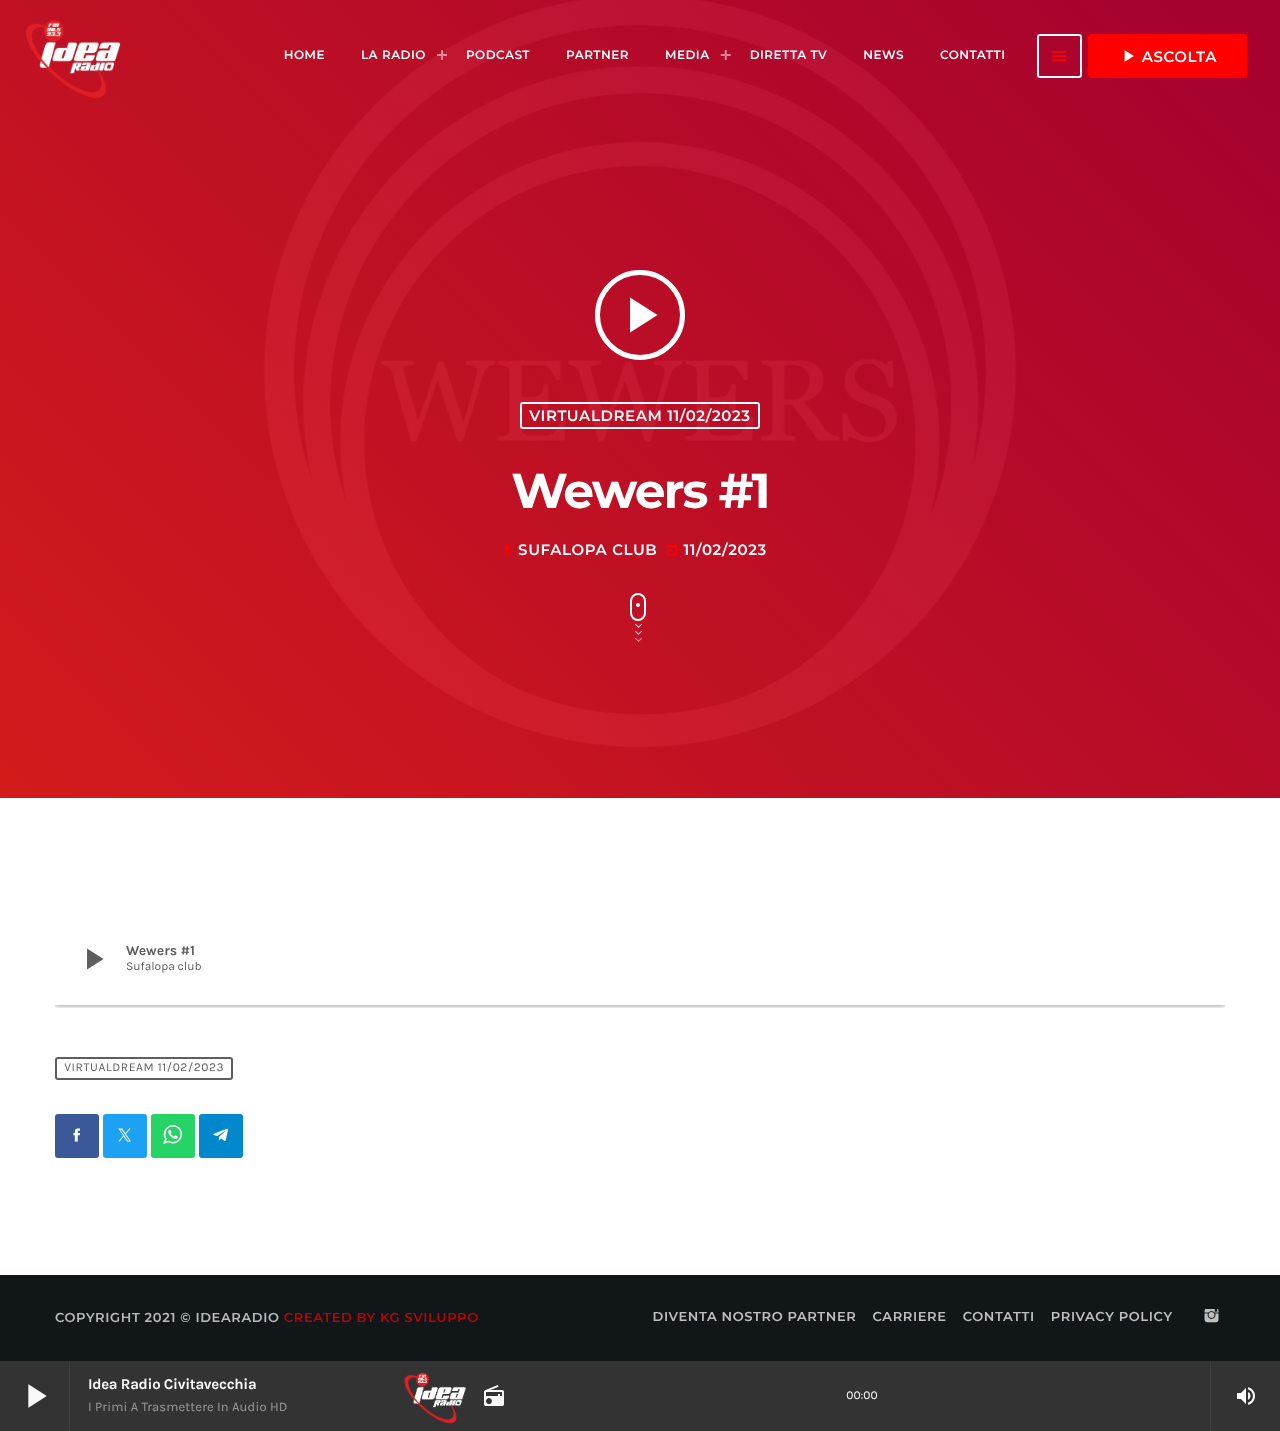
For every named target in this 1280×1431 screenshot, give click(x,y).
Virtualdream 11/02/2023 (639, 415)
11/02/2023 (715, 549)
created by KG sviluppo (381, 1318)
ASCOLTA (1167, 56)
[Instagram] (1212, 1317)
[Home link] (73, 56)
